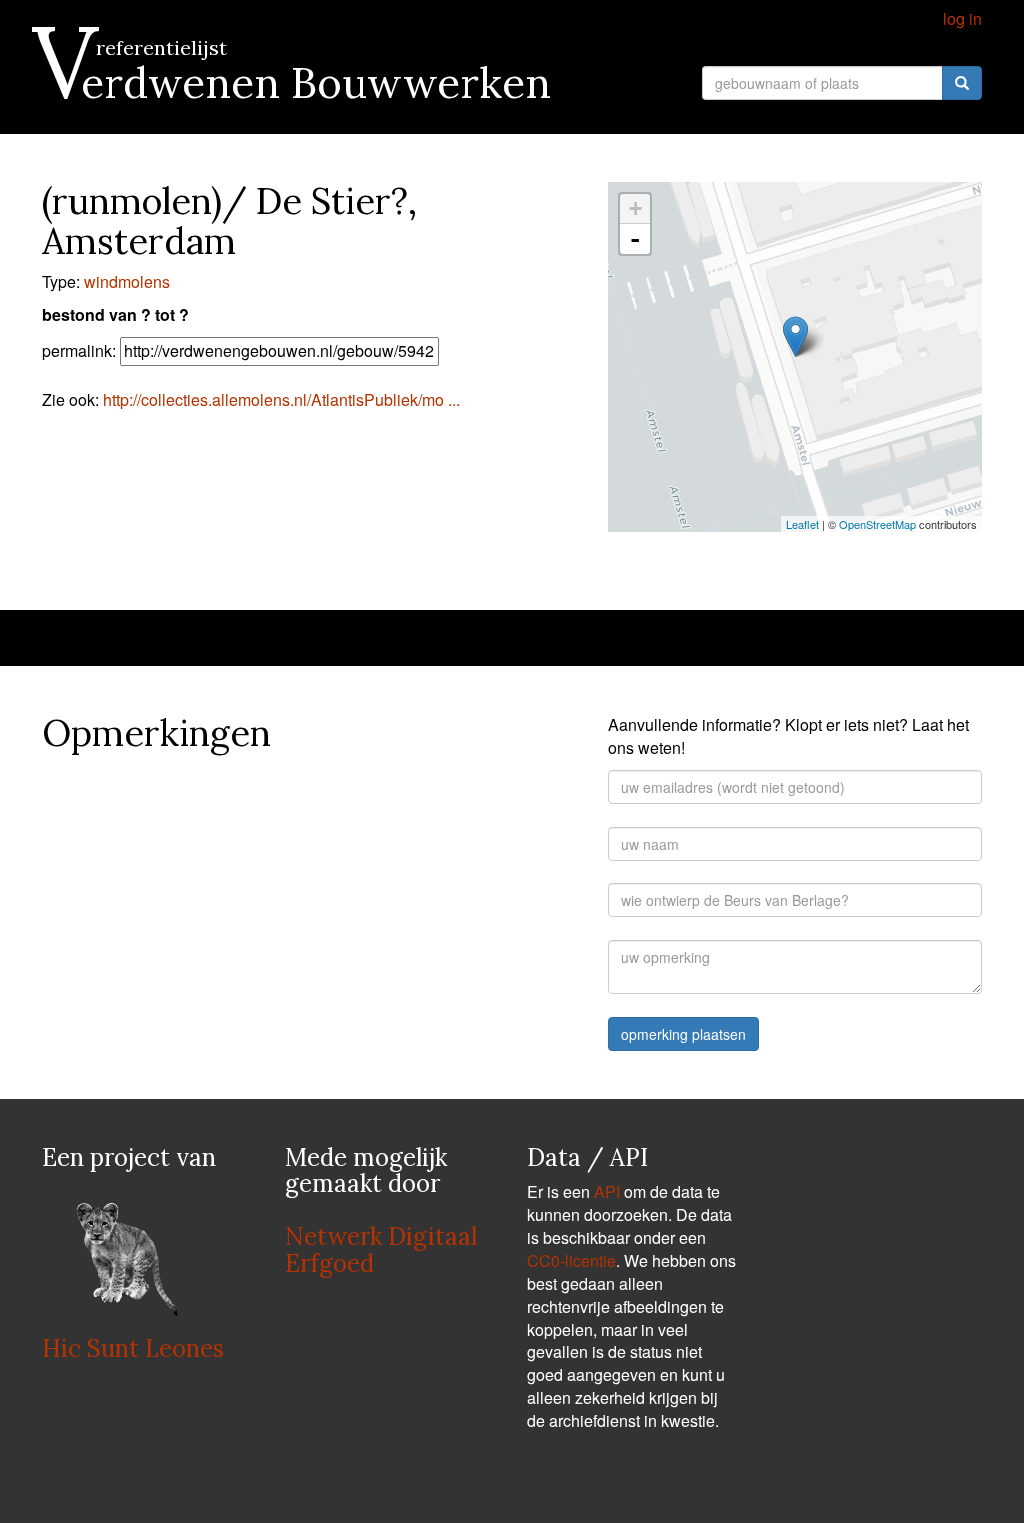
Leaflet (802, 524)
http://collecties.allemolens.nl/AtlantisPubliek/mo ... (281, 399)
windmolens (127, 281)
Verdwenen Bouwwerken (296, 83)
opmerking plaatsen (683, 1034)
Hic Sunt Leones (133, 1348)
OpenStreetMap (877, 524)
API (607, 1191)
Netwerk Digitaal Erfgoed (381, 1249)
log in (962, 18)
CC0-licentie (571, 1260)
